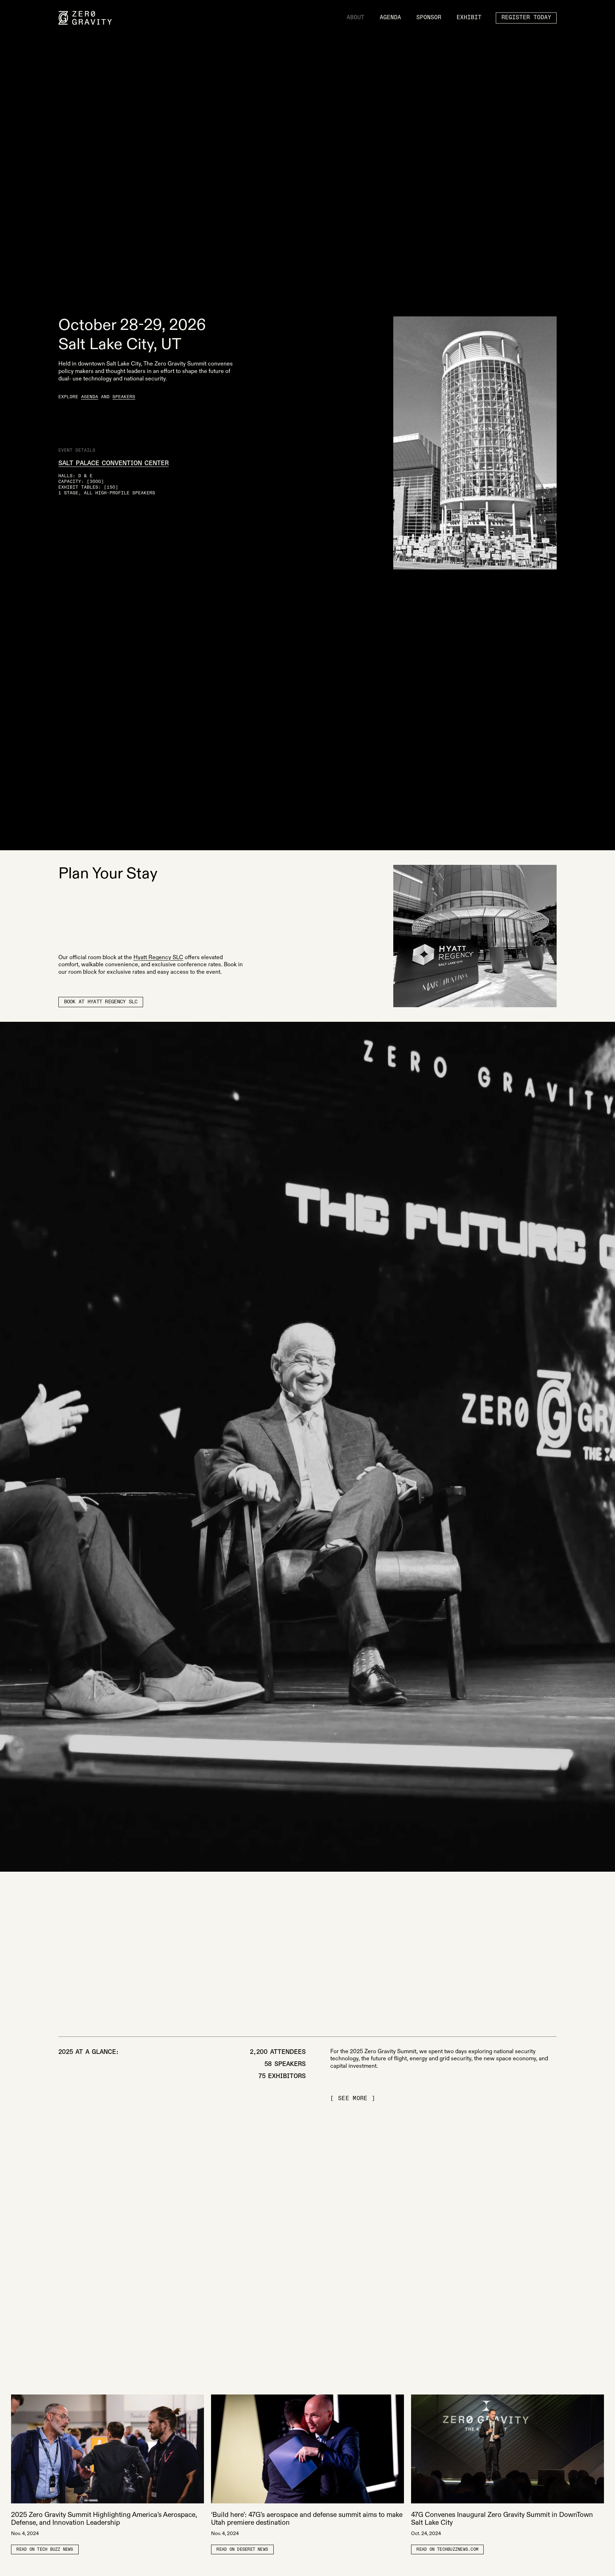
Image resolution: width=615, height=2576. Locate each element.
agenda (90, 397)
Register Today (526, 18)
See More (353, 2099)
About (356, 18)
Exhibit (469, 18)
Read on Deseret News (242, 2550)
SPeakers (124, 397)
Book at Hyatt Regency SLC (101, 1002)
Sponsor (429, 18)
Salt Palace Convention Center (114, 463)
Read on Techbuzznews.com (447, 2550)
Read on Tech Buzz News (45, 2550)
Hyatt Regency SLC (158, 958)
